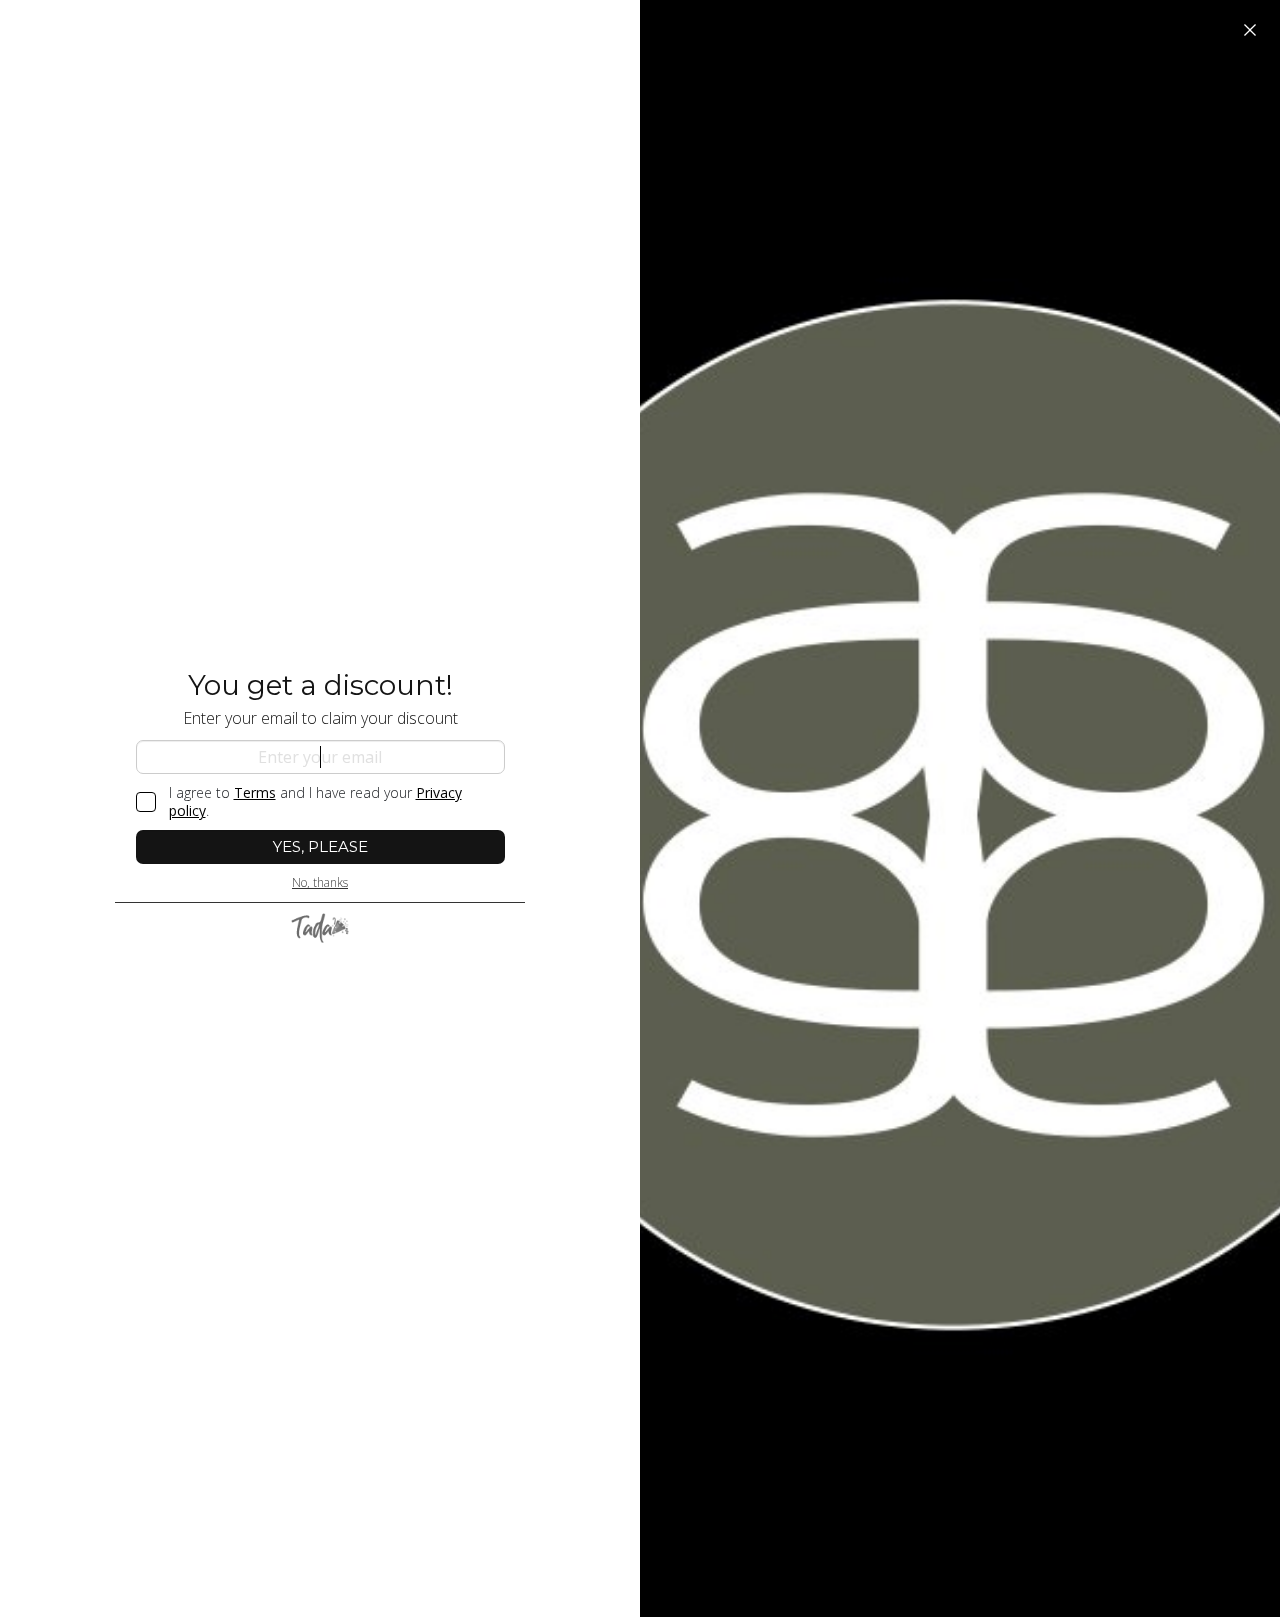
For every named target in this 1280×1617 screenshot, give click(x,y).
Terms (255, 792)
